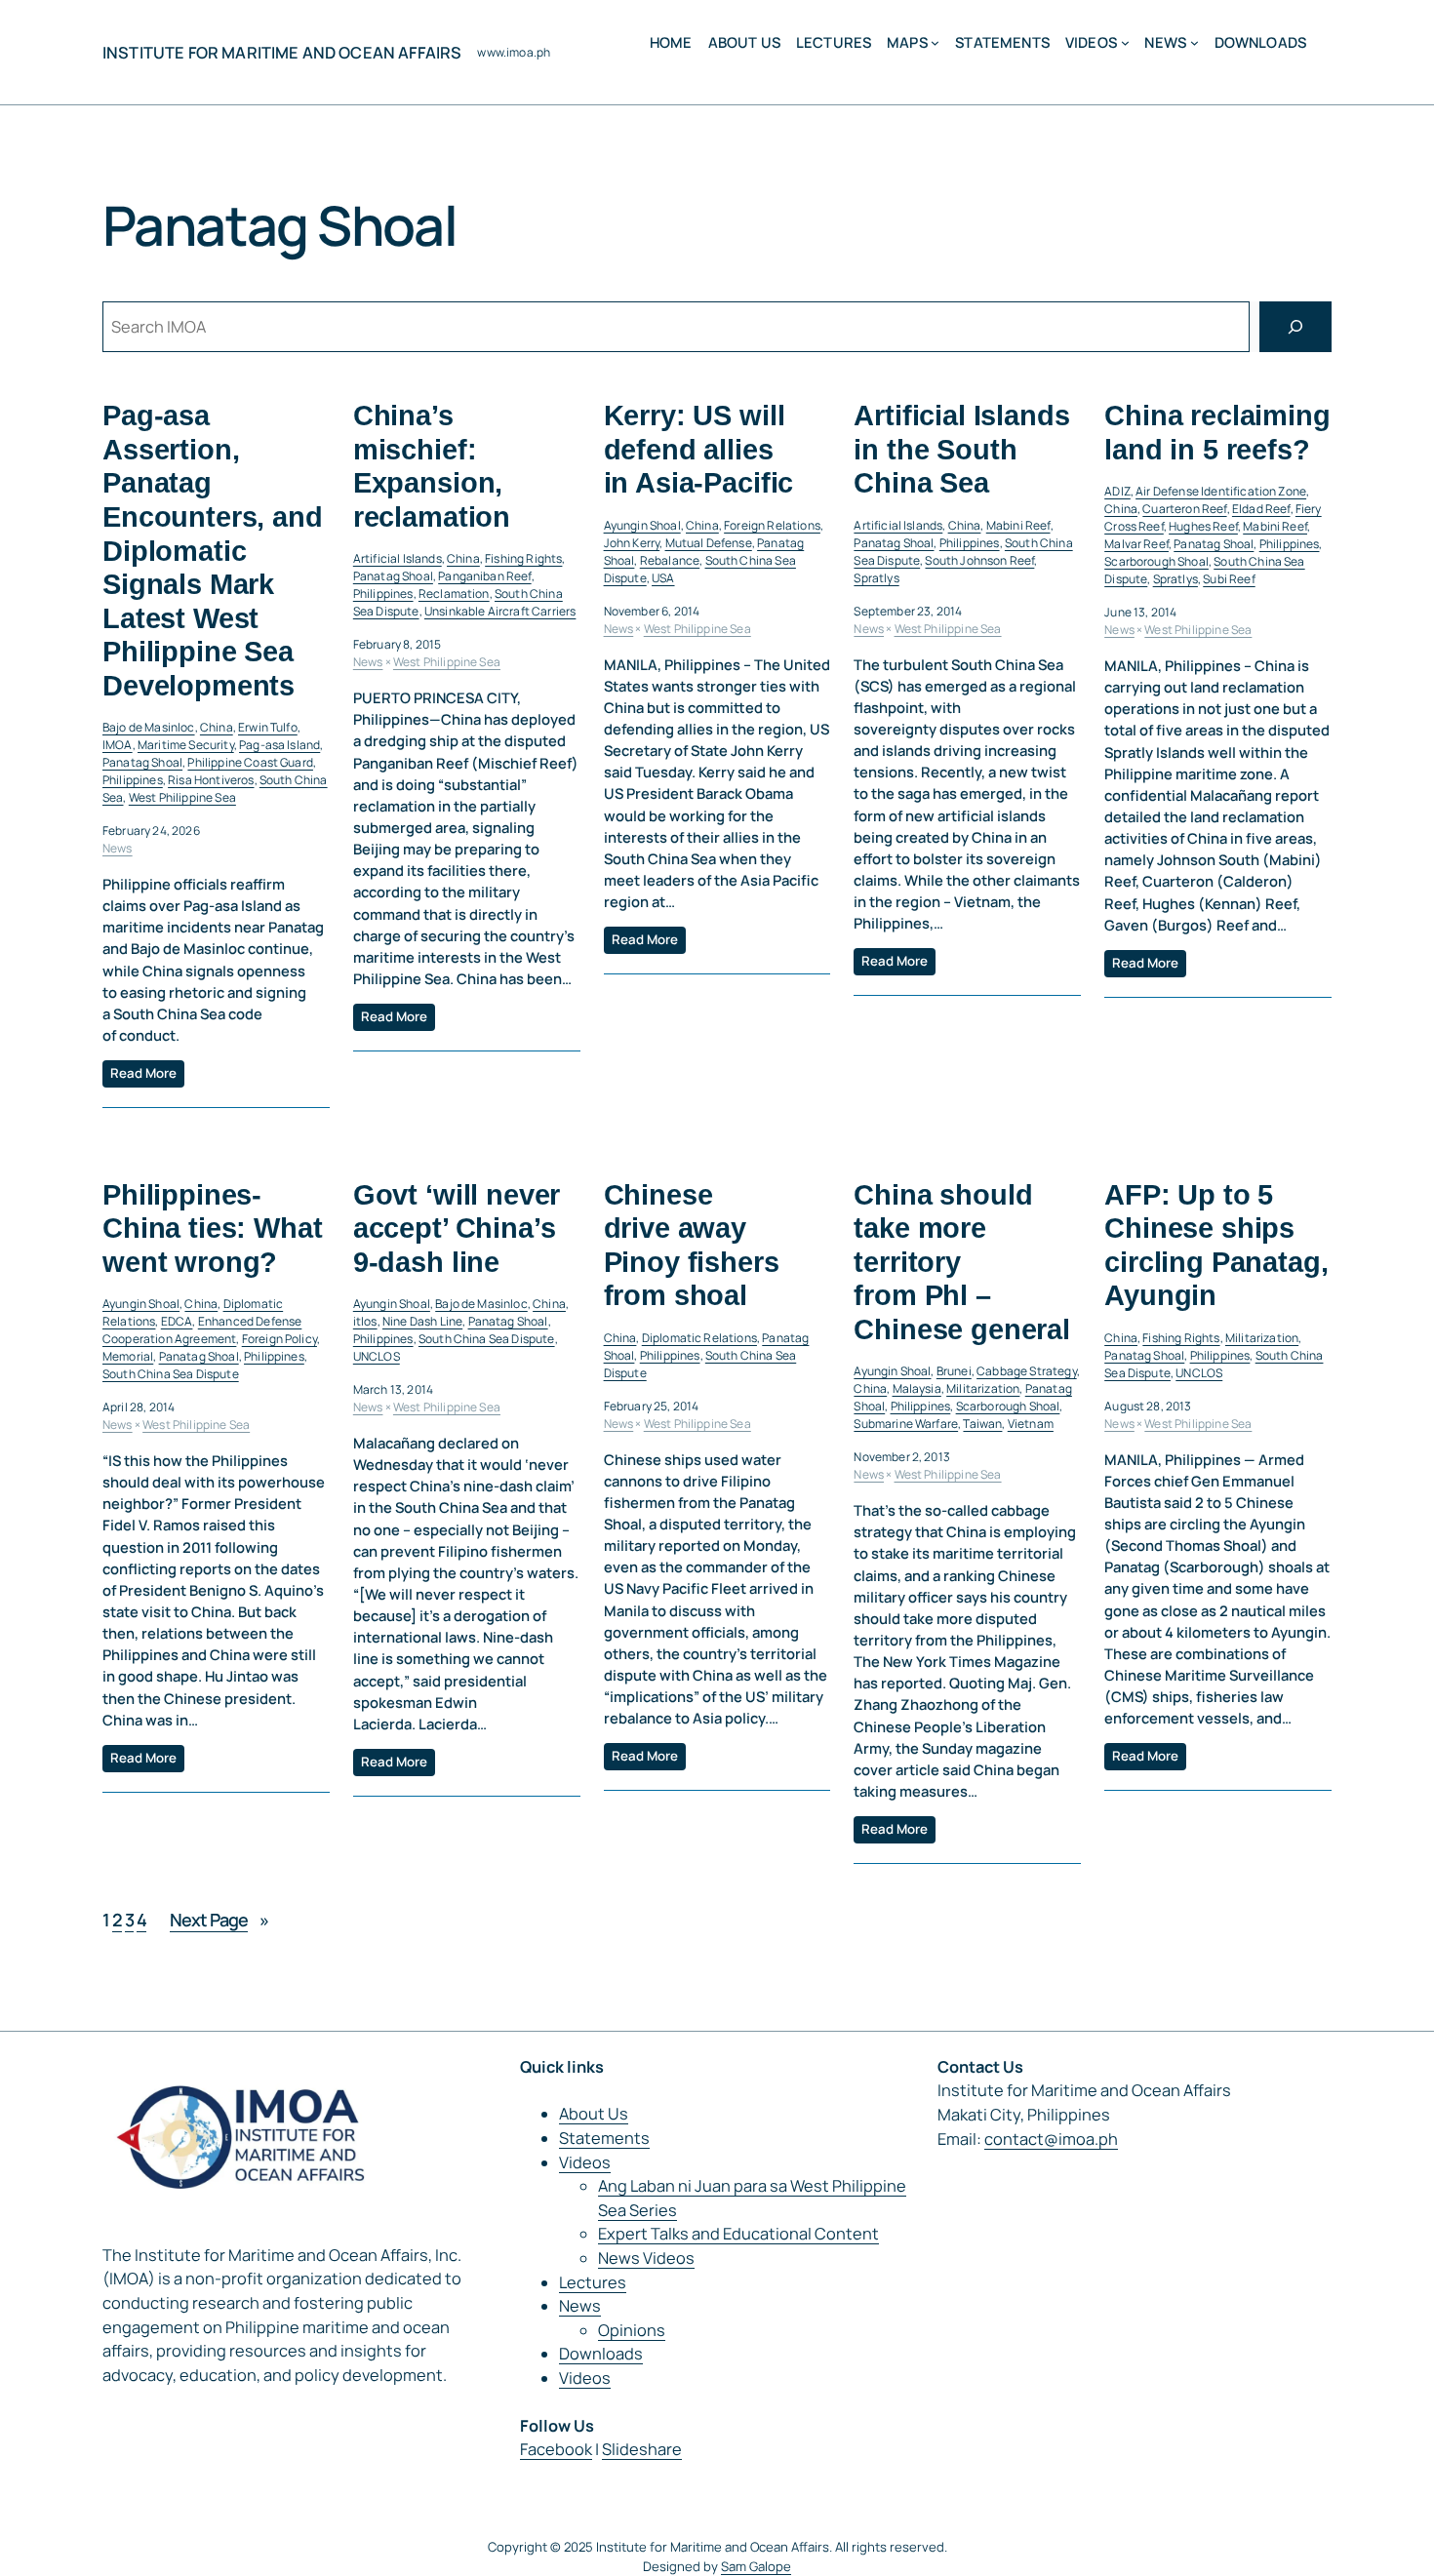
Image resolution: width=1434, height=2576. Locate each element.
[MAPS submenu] (935, 42)
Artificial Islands (398, 558)
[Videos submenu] (1125, 42)
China (217, 727)
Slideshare (642, 2449)
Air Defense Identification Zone (1221, 491)
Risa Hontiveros (211, 780)
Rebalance (670, 560)
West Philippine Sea (182, 797)
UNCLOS (377, 1356)
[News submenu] (1195, 42)
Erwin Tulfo (268, 727)
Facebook (556, 2449)
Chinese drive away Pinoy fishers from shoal (692, 1246)
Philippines (133, 780)
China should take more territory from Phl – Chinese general (962, 1262)
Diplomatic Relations (699, 1338)
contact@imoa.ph (1051, 2139)
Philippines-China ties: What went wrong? (212, 1229)
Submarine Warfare (906, 1424)
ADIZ (1117, 491)
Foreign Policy (279, 1339)
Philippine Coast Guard (250, 762)
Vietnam (1031, 1424)
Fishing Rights (523, 558)
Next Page (219, 1920)
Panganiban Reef (484, 576)
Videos (585, 2162)
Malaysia (917, 1388)
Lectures (593, 2282)
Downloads (601, 2354)
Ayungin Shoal (642, 525)
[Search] (1295, 327)
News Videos (646, 2258)
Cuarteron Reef (1184, 509)
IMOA (118, 745)
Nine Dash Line (422, 1321)
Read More (143, 1073)
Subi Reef (1229, 579)
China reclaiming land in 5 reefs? (1217, 433)
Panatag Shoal (142, 762)
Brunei (954, 1371)
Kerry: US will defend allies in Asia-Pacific (699, 449)
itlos (365, 1321)
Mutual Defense (709, 543)
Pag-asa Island (279, 745)
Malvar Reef (1136, 544)
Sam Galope (756, 2566)
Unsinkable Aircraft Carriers (500, 611)
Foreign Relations (772, 525)
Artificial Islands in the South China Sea (961, 449)
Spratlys (876, 578)
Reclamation (454, 594)
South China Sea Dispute (171, 1374)
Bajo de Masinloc (149, 727)
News (118, 848)
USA (663, 578)
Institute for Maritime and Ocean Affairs (282, 53)
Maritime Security (186, 745)
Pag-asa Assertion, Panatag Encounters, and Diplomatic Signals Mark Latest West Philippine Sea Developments (213, 551)
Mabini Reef (1018, 525)
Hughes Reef (1203, 526)
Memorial (128, 1356)
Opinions (632, 2330)
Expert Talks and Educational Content (738, 2234)
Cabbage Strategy (1027, 1371)
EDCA (177, 1321)
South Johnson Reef (979, 560)
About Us (594, 2114)
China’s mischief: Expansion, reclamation (432, 466)
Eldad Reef (1261, 509)
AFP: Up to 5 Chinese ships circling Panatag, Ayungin (1216, 1246)
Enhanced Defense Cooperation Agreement (202, 1330)
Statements (604, 2138)
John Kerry (632, 543)
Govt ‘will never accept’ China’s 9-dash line (457, 1229)
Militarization (983, 1388)
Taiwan (982, 1424)
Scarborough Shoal (1156, 561)
